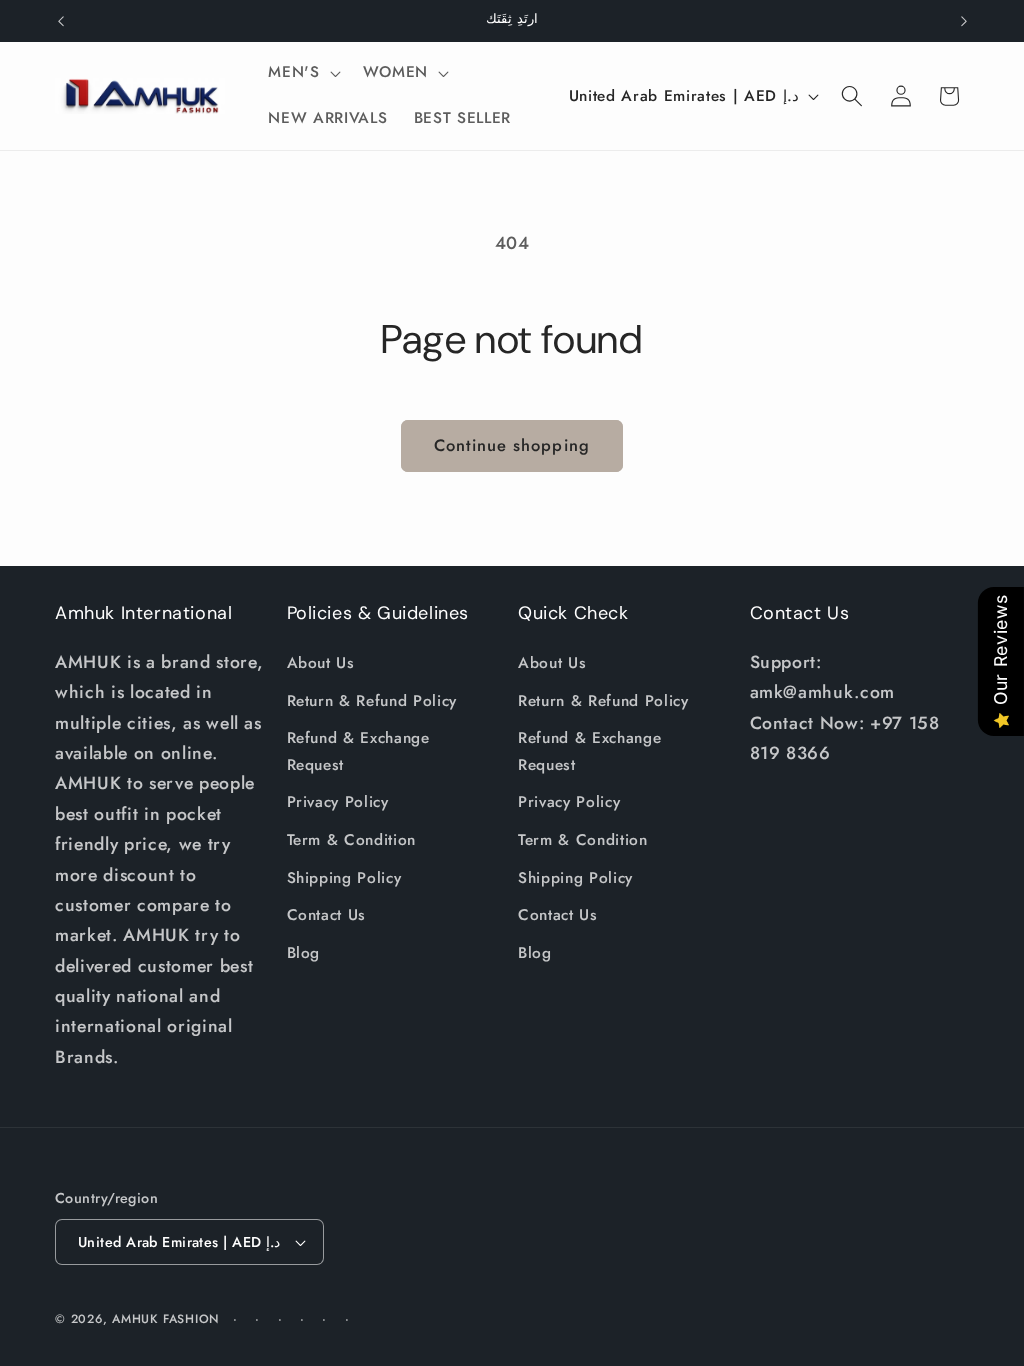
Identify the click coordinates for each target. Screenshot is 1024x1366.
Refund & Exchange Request (358, 751)
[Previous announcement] (61, 21)
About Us (321, 663)
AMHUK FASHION (168, 1319)
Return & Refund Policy (372, 701)
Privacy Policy (338, 802)
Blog (304, 953)
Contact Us (327, 915)
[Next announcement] (964, 21)
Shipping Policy (344, 878)
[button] (302, 73)
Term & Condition (352, 840)
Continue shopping (512, 445)
